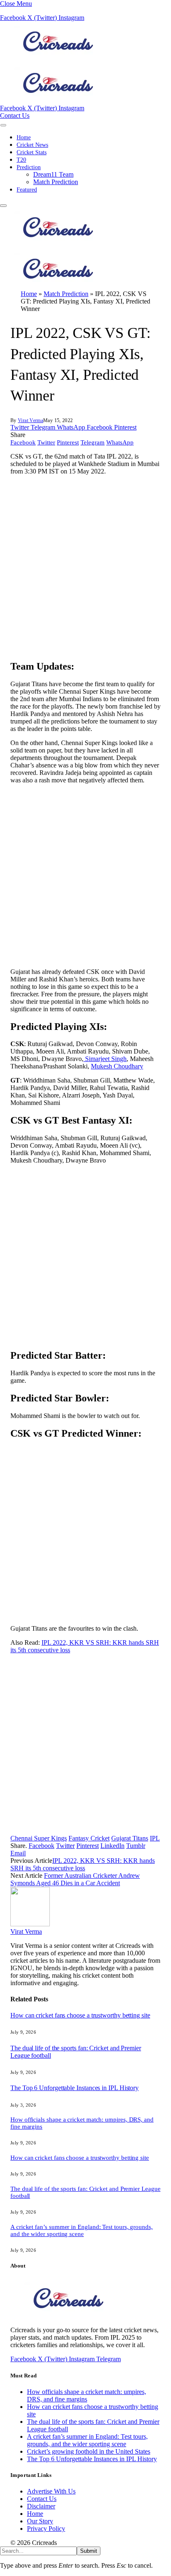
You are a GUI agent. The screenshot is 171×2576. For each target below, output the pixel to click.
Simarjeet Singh (105, 1059)
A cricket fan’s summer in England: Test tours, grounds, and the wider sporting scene (82, 2230)
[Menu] (3, 125)
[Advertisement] (85, 567)
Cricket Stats (32, 152)
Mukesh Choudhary (117, 1066)
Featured (27, 190)
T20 (21, 160)
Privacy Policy (46, 2529)
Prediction (29, 167)
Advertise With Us (51, 2491)
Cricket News (32, 145)
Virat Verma (31, 420)
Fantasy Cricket (89, 1838)
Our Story (40, 2521)
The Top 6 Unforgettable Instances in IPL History (75, 2088)
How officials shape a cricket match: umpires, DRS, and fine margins (87, 2395)
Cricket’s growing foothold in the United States (89, 2451)
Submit (89, 2551)
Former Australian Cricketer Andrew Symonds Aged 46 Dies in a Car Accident (75, 1879)
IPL (155, 1838)
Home (24, 137)
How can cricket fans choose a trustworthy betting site (80, 2015)
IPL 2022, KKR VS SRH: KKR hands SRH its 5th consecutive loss (83, 1864)
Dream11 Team (53, 174)
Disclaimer (41, 2506)
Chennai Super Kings (39, 1838)
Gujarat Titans (130, 1838)
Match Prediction (56, 182)
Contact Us (15, 115)
